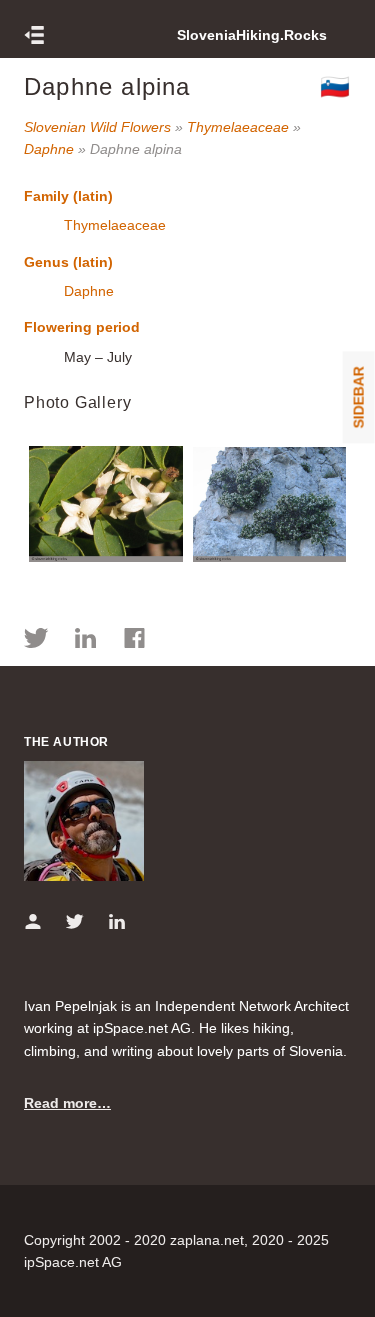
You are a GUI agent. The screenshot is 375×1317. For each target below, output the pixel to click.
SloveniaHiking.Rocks (252, 35)
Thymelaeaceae (238, 127)
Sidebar (359, 397)
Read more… (67, 1103)
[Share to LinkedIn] (85, 641)
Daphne (49, 149)
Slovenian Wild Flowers (97, 127)
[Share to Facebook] (134, 641)
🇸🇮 (335, 86)
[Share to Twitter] (36, 641)
